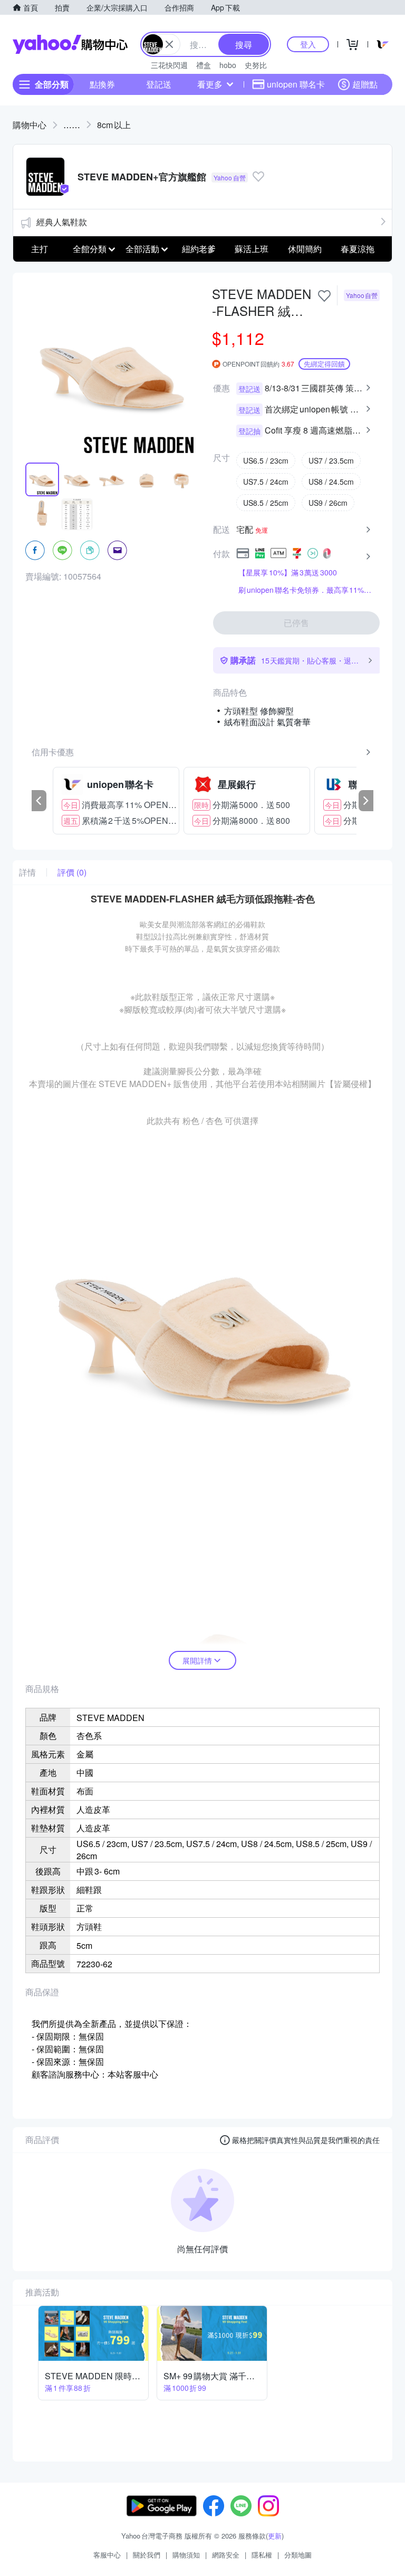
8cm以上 (114, 125)
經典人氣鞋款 (62, 222)
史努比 (256, 65)
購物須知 (186, 2555)
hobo (228, 65)
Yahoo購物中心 (70, 44)
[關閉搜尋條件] (169, 44)
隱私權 (262, 2555)
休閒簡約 (305, 249)
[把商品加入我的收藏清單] (324, 296)
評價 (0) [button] (72, 872)
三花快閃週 (169, 65)
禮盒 (204, 65)
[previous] (39, 801)
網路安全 (226, 2555)
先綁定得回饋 (324, 364)
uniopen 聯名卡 (296, 84)
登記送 (159, 84)
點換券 (102, 84)
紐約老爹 (199, 249)
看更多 (210, 84)
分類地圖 (298, 2555)
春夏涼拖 (358, 249)
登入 (308, 44)
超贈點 (365, 84)
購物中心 (30, 125)
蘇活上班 (252, 249)
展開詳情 (197, 1660)
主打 (40, 249)
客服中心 (107, 2555)
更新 (275, 2536)
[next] (366, 801)
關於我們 (147, 2555)
